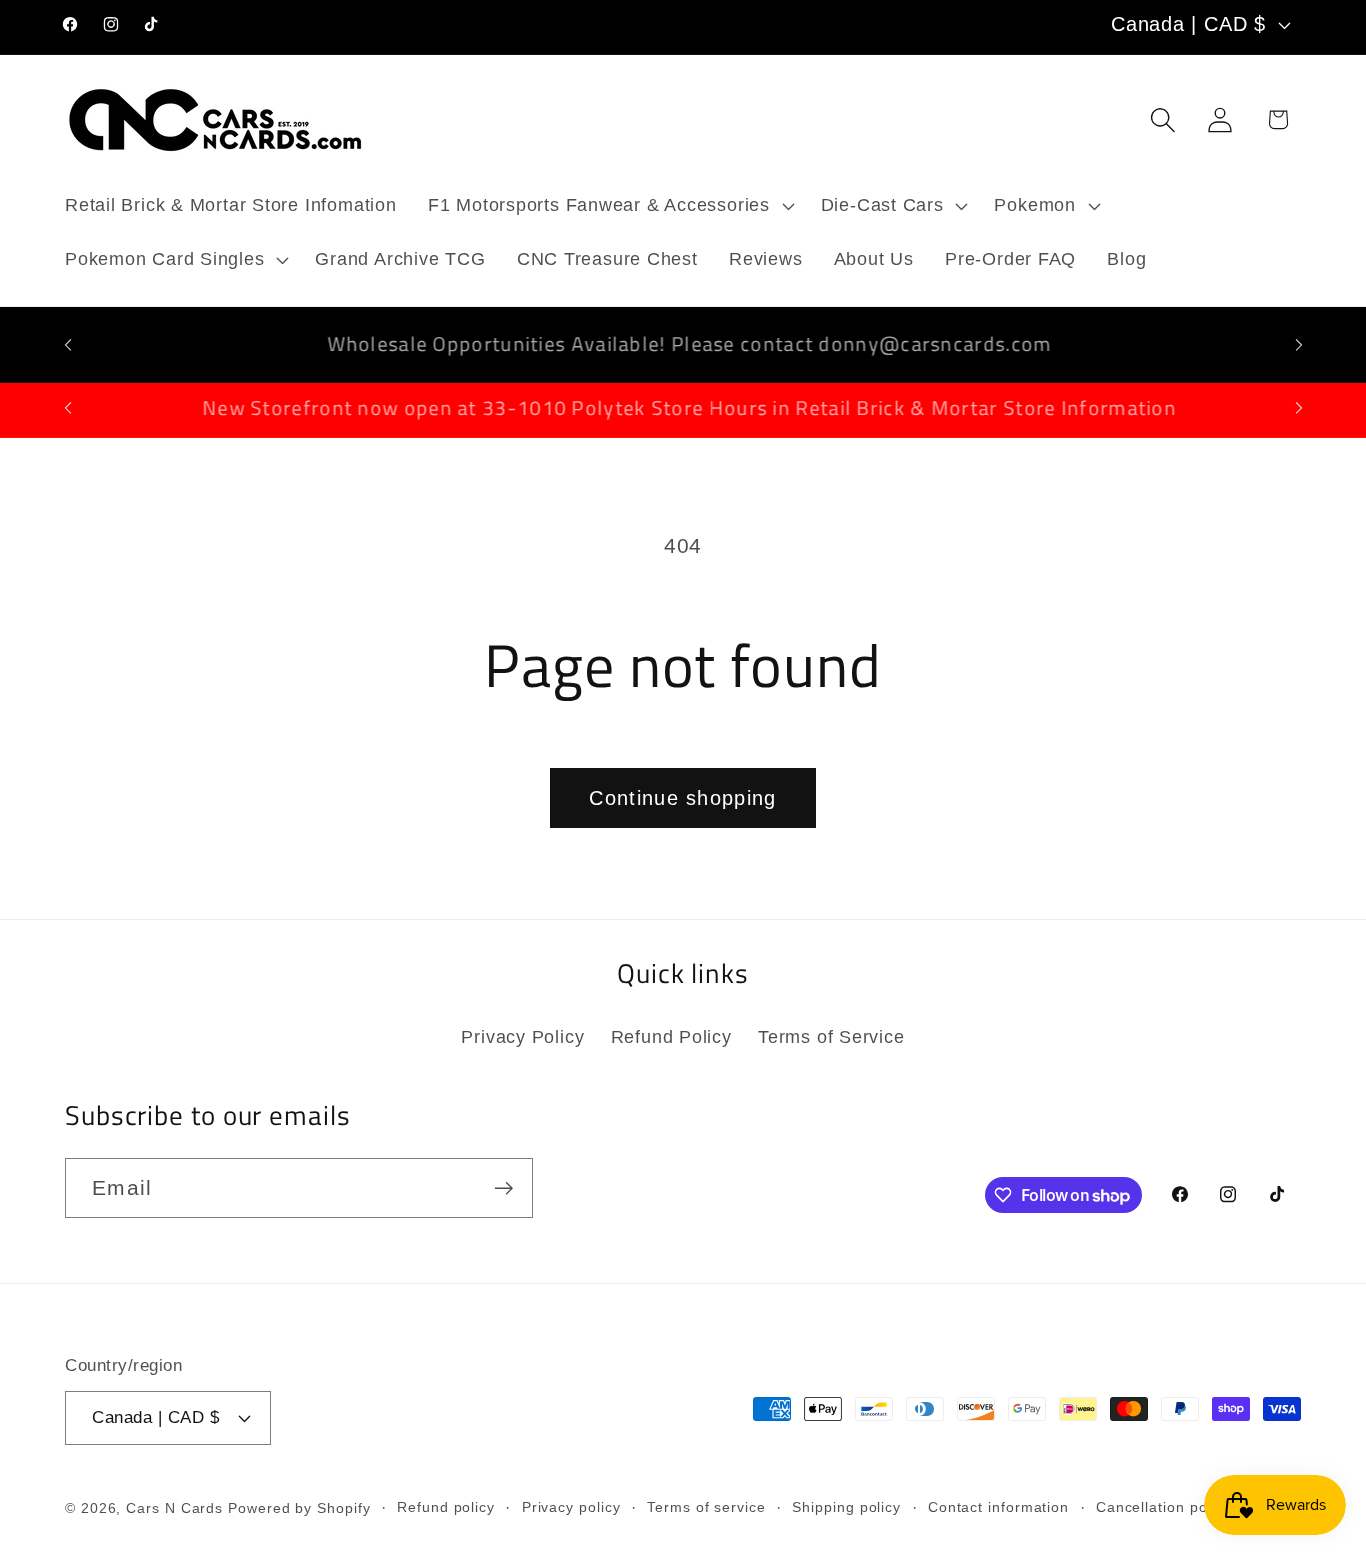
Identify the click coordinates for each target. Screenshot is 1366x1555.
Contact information (998, 1507)
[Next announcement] (1299, 344)
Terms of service (706, 1507)
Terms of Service (831, 1037)
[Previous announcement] (68, 344)
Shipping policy (846, 1507)
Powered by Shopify (299, 1508)
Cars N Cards (174, 1508)
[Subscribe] (503, 1188)
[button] (608, 206)
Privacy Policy (522, 1037)
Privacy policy (571, 1507)
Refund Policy (671, 1037)
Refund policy (446, 1507)
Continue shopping (682, 798)
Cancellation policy (1163, 1507)
